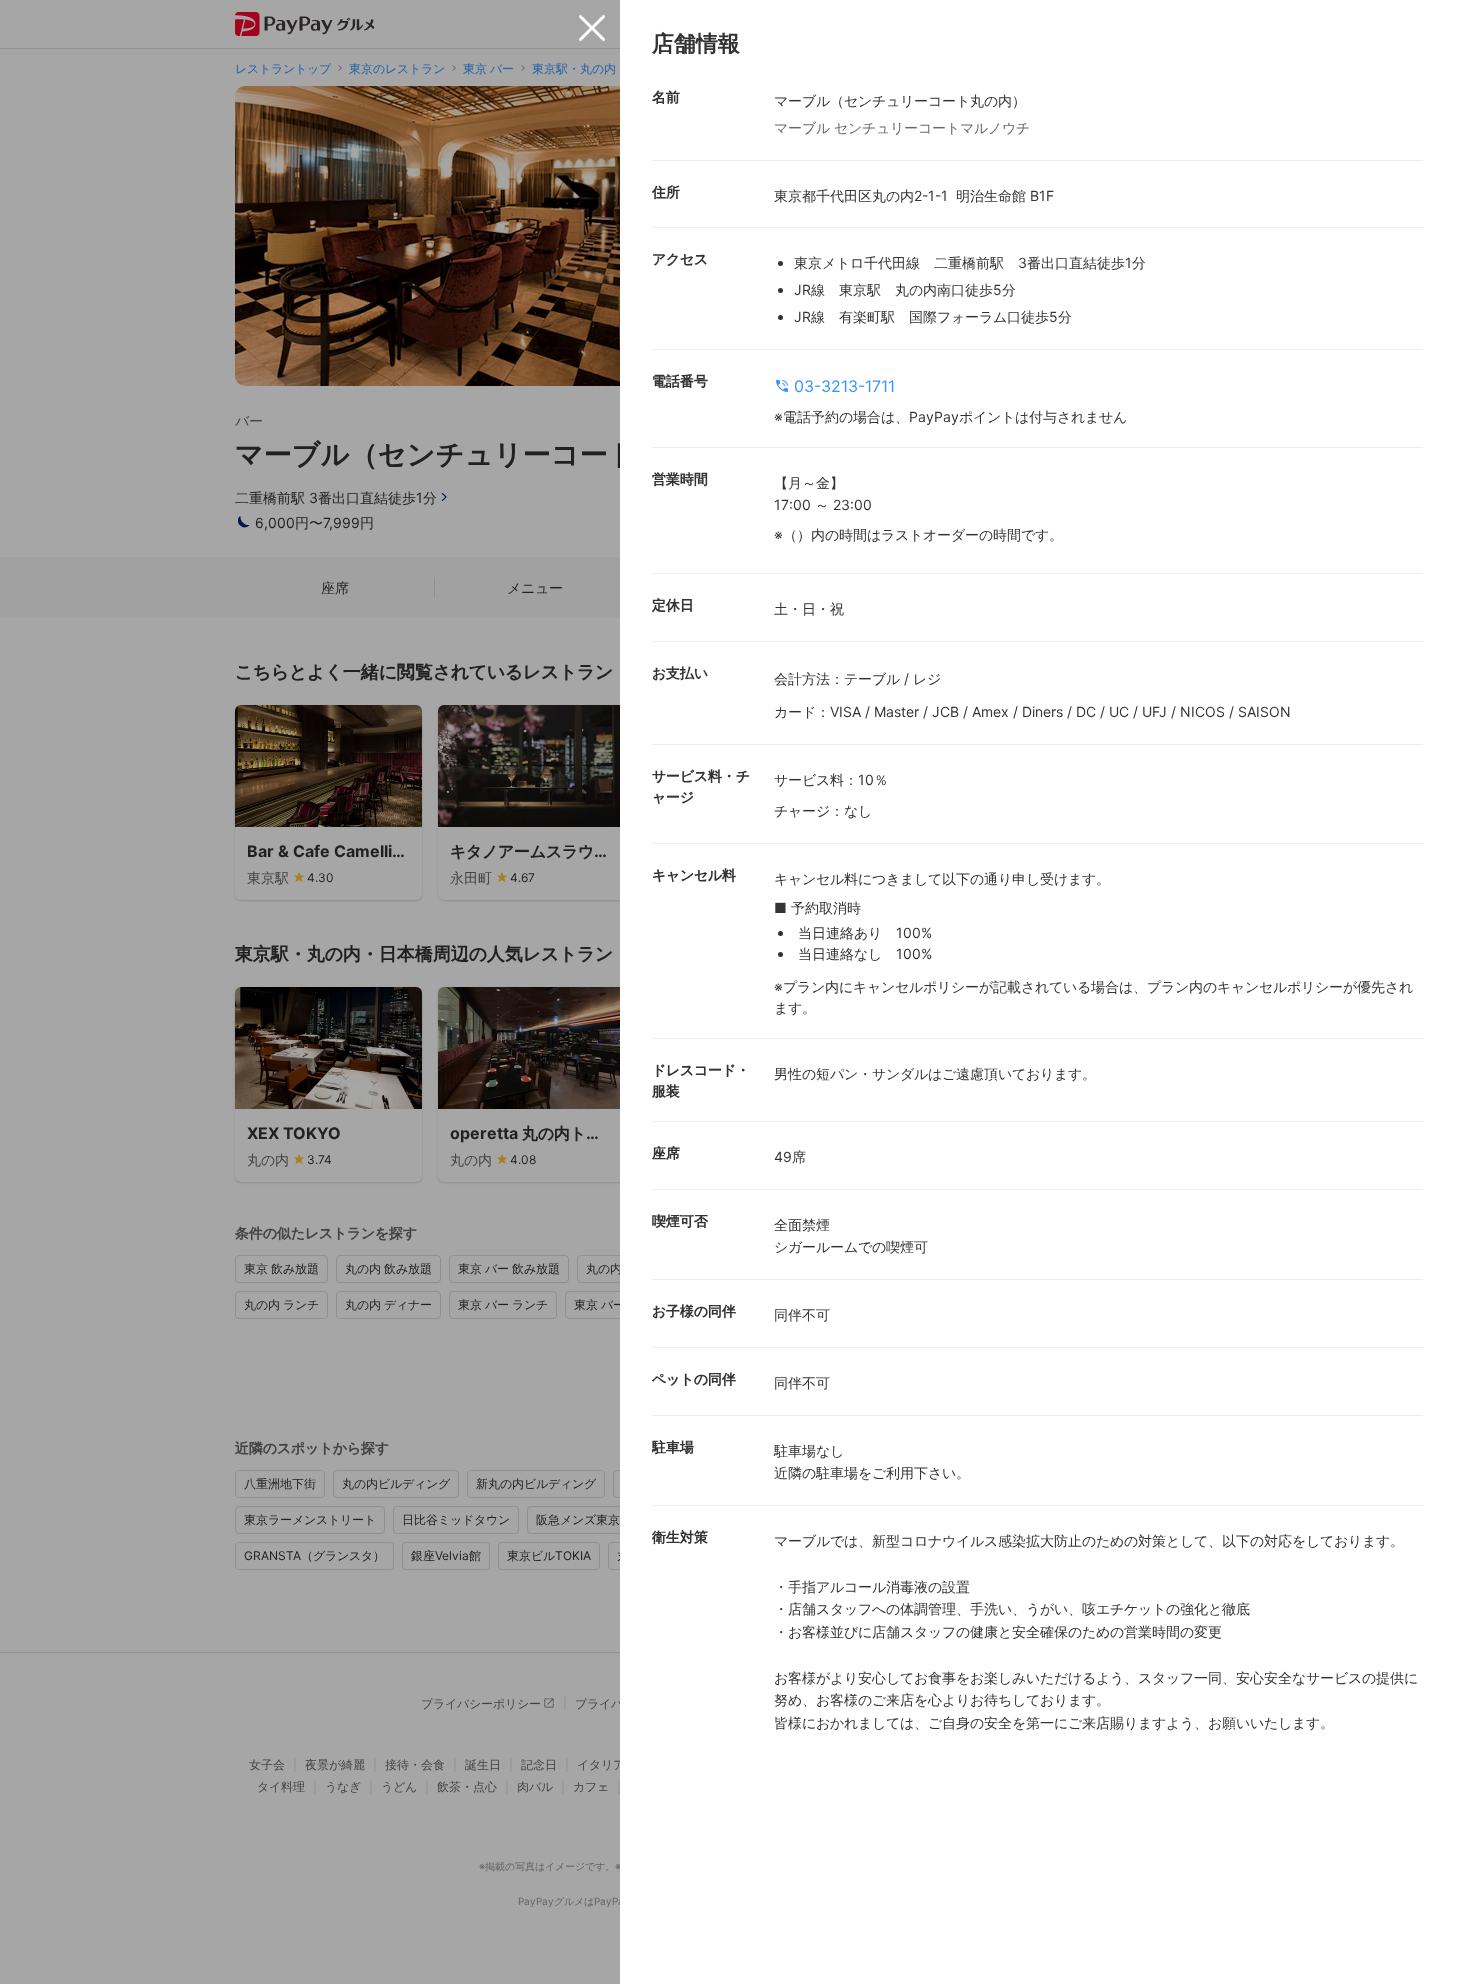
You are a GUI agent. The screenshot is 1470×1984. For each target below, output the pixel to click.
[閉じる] (592, 28)
